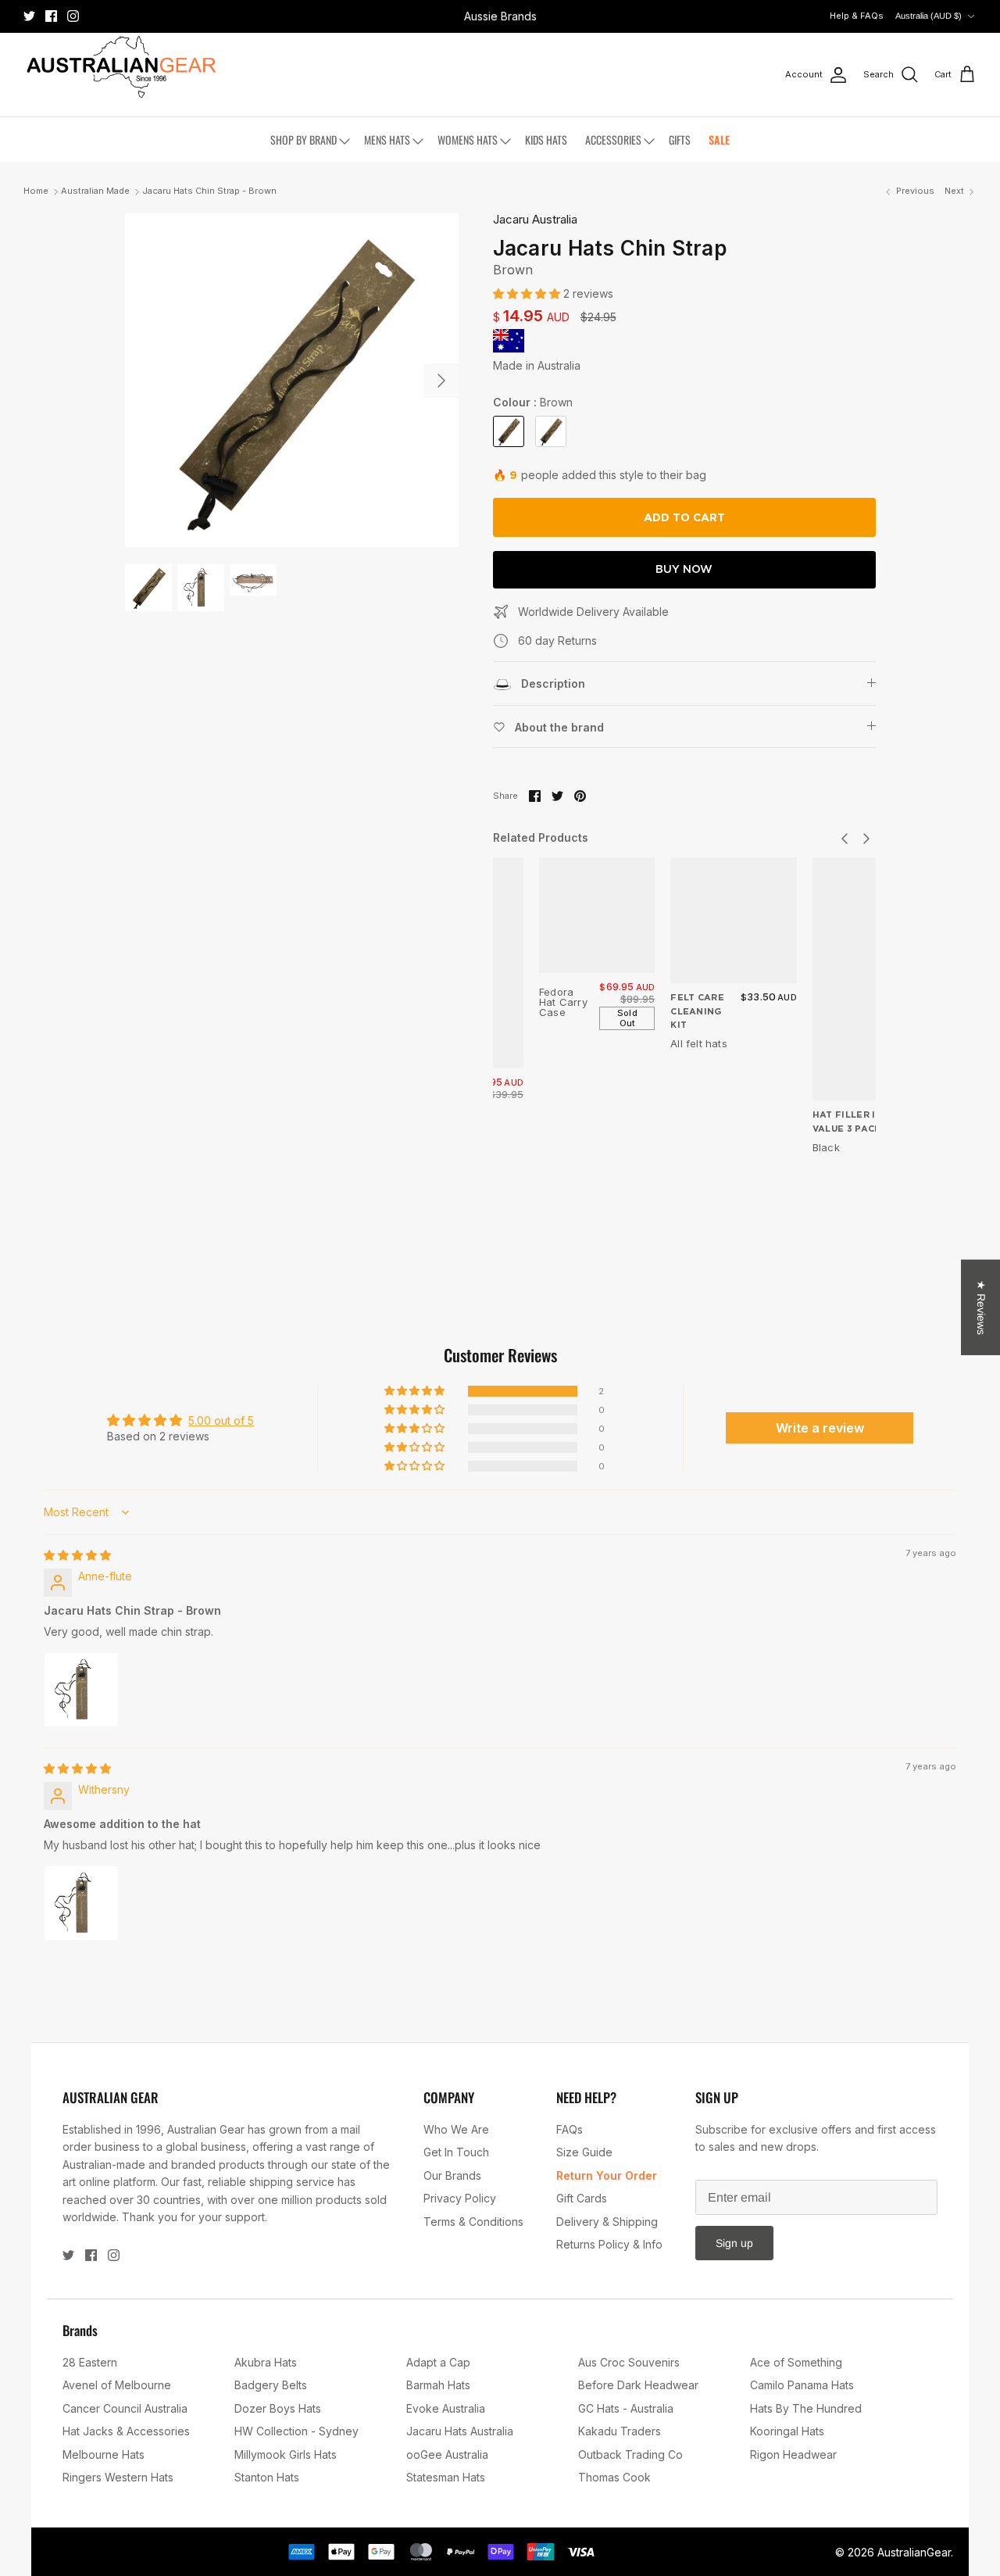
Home (36, 191)
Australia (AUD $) (929, 16)
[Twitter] (29, 16)
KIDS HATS (546, 140)
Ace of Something (796, 2362)
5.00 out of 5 (221, 1420)
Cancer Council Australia (125, 2408)
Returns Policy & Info (609, 2244)
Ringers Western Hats (118, 2477)
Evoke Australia (446, 2408)
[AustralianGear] (121, 67)
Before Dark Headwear (638, 2385)
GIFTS (680, 140)
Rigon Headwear (793, 2454)
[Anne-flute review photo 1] (81, 1690)
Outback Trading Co (630, 2454)
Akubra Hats (266, 2362)
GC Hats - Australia (626, 2408)
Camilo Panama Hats (802, 2385)
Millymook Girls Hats (286, 2454)
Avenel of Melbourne (117, 2385)
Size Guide (584, 2152)
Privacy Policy (460, 2198)
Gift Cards (582, 2198)
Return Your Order (607, 2175)
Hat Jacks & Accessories (126, 2431)
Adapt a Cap (438, 2362)
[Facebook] (51, 16)
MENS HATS (387, 140)
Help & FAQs (857, 16)
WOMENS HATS (468, 140)
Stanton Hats (267, 2477)
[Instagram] (73, 16)
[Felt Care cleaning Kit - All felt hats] (734, 921)
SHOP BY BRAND (304, 140)
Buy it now (684, 570)
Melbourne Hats (104, 2454)
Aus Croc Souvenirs (629, 2362)
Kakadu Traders (620, 2431)
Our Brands (452, 2175)
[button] (528, 293)
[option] (292, 380)
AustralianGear (914, 2552)
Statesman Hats (446, 2477)
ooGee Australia (447, 2454)
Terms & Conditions (473, 2222)
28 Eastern (90, 2362)
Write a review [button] (820, 1428)
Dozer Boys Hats (278, 2408)
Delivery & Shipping (607, 2222)
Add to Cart (684, 517)
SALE (719, 140)
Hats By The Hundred (806, 2408)
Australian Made (95, 191)
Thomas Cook (614, 2477)
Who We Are (456, 2129)
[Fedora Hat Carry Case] (597, 915)
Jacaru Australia (535, 219)
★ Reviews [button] (981, 1308)
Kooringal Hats (787, 2431)
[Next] (441, 381)
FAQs (570, 2129)
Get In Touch (456, 2152)
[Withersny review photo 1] (81, 1903)
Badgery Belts (271, 2385)
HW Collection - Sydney (296, 2431)
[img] (77, 1555)
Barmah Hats (438, 2385)
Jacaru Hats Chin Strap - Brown (209, 191)
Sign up (734, 2243)
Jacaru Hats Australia (460, 2431)
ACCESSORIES (613, 140)
